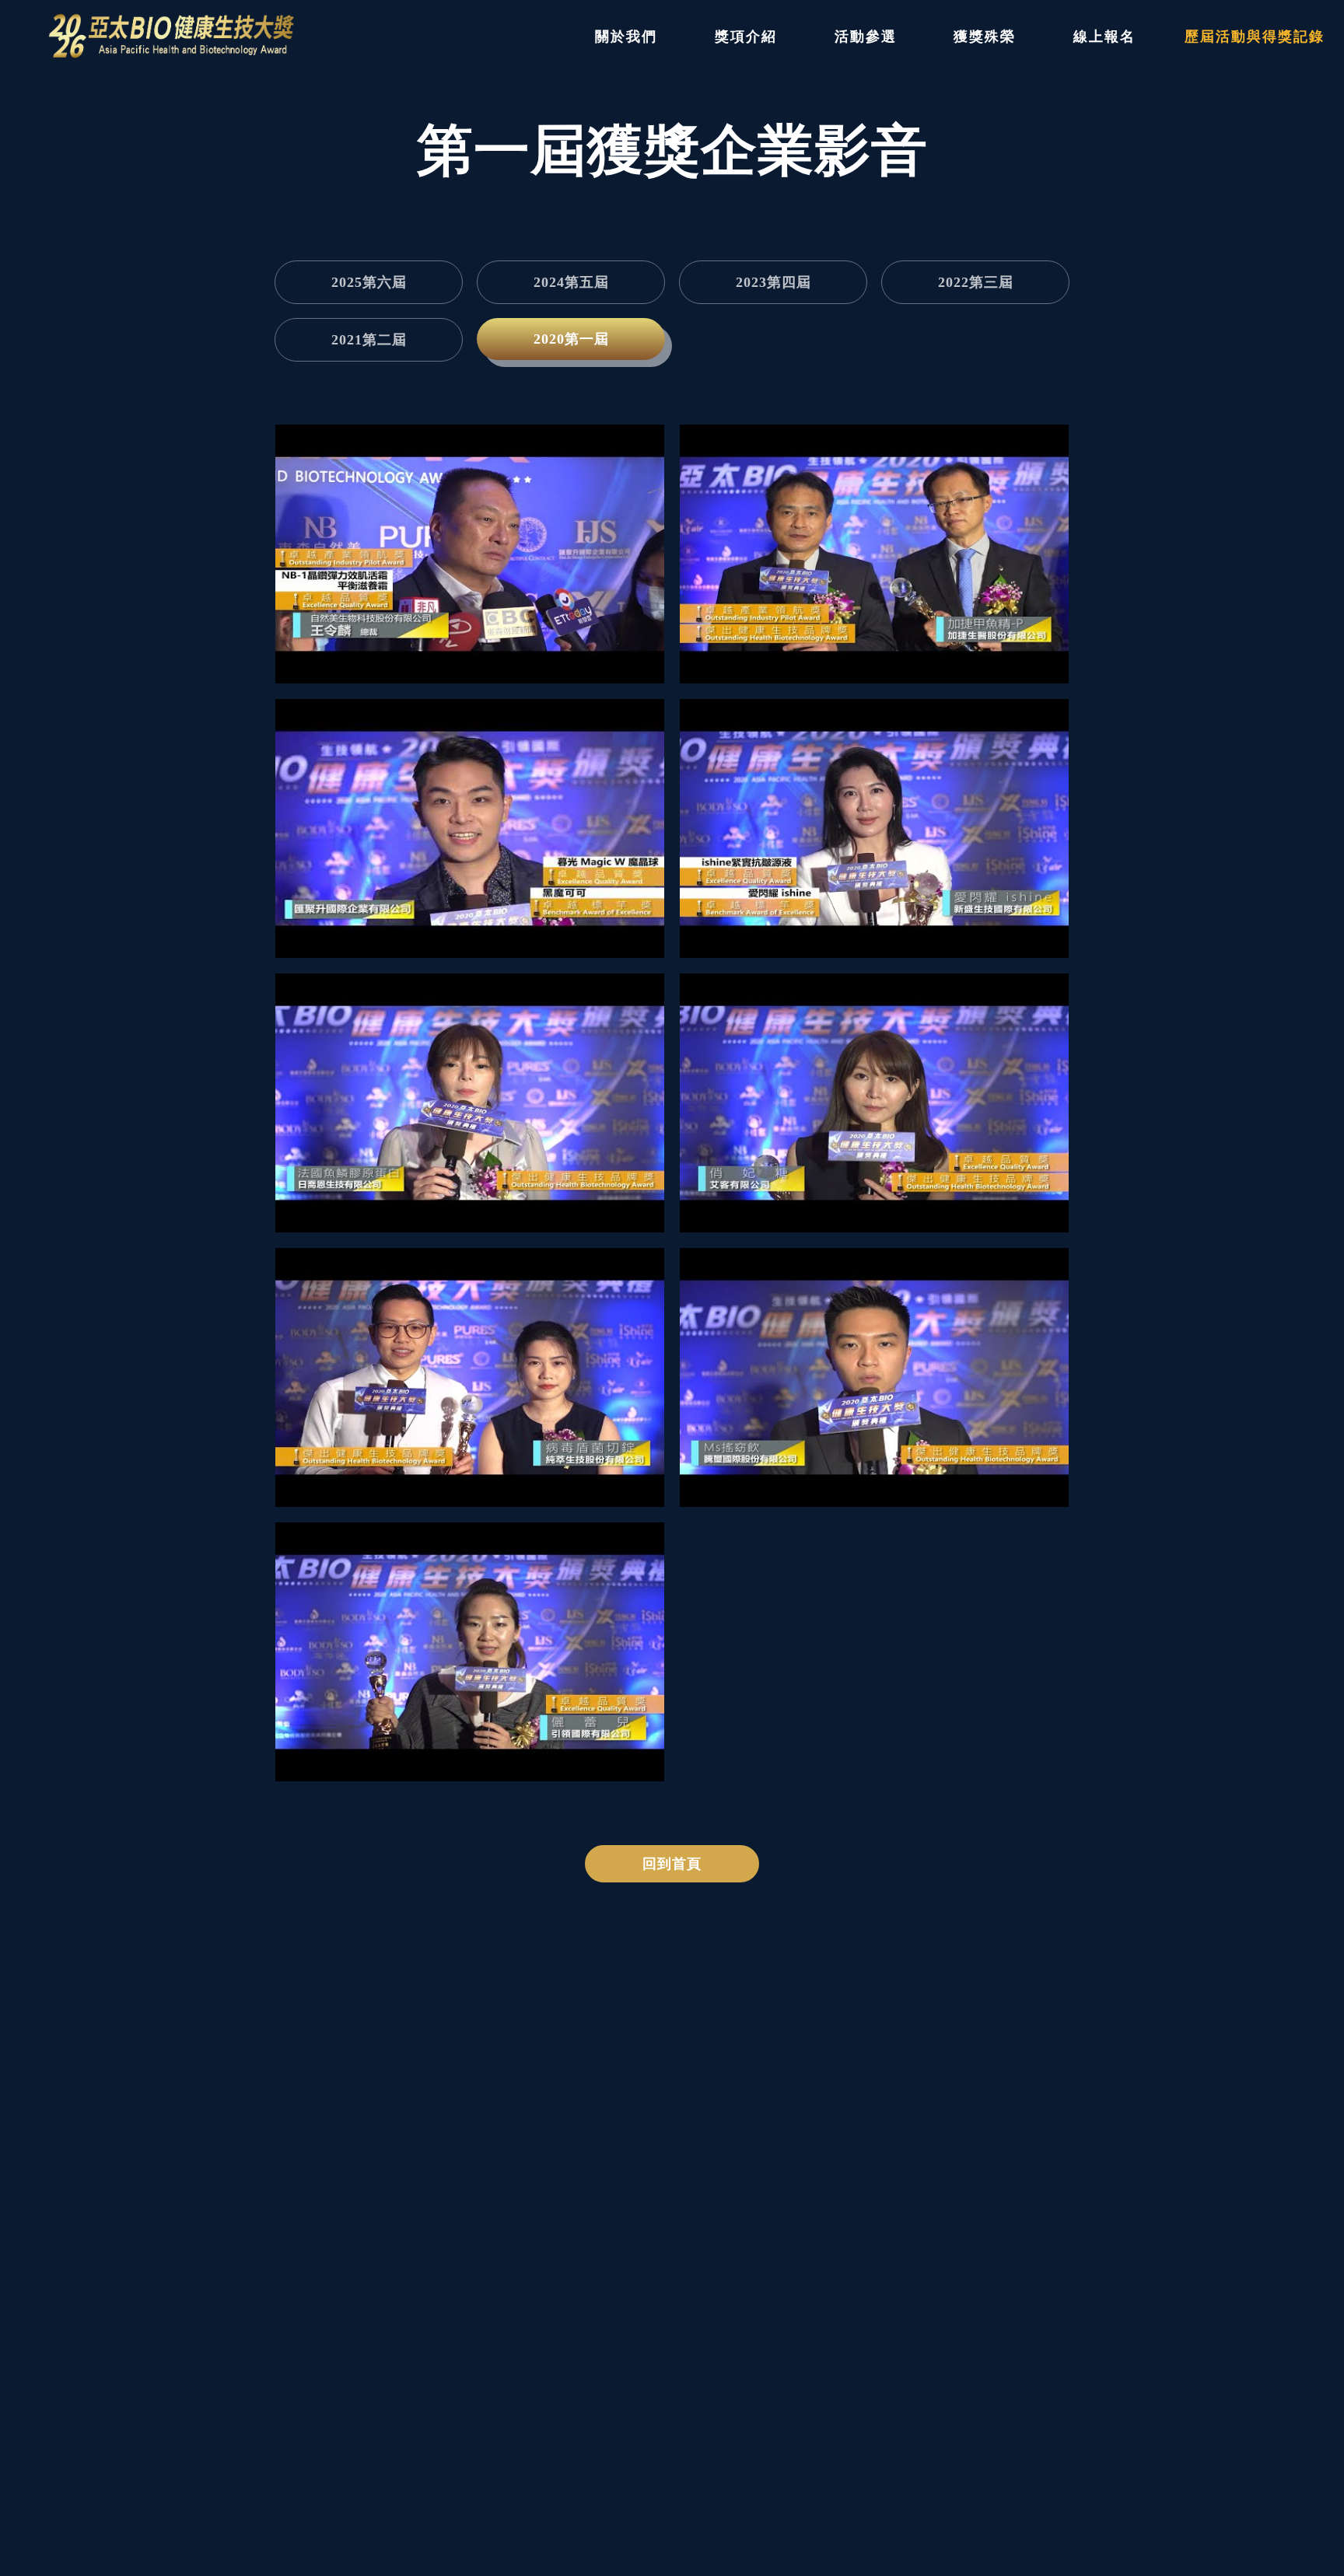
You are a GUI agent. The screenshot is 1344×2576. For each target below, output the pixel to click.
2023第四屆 (773, 282)
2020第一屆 (571, 339)
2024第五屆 (571, 282)
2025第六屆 (369, 282)
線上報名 (1104, 37)
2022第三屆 (976, 282)
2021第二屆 (369, 340)
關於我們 (626, 37)
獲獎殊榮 (985, 37)
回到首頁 (672, 1864)
